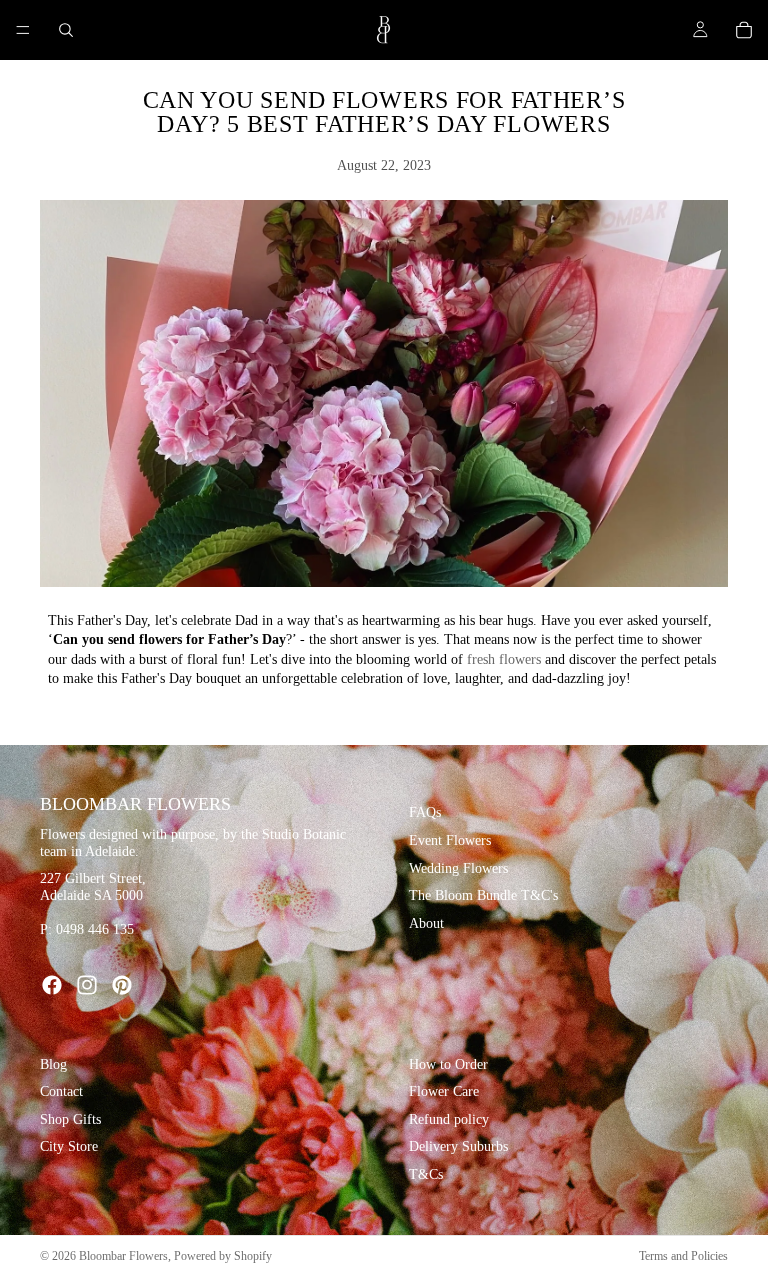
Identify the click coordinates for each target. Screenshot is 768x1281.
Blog (53, 1064)
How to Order (448, 1064)
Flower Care (444, 1091)
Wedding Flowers (458, 868)
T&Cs (426, 1174)
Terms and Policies (683, 1256)
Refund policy (449, 1119)
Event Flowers (450, 840)
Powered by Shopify (223, 1256)
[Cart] (744, 30)
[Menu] (23, 30)
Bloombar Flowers (123, 1256)
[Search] (66, 30)
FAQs (425, 813)
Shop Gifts (70, 1119)
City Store (69, 1147)
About (426, 923)
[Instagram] (87, 985)
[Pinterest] (122, 985)
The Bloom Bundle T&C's (483, 895)
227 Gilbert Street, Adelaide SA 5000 (93, 888)
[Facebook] (52, 985)
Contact (61, 1091)
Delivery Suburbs (458, 1147)
